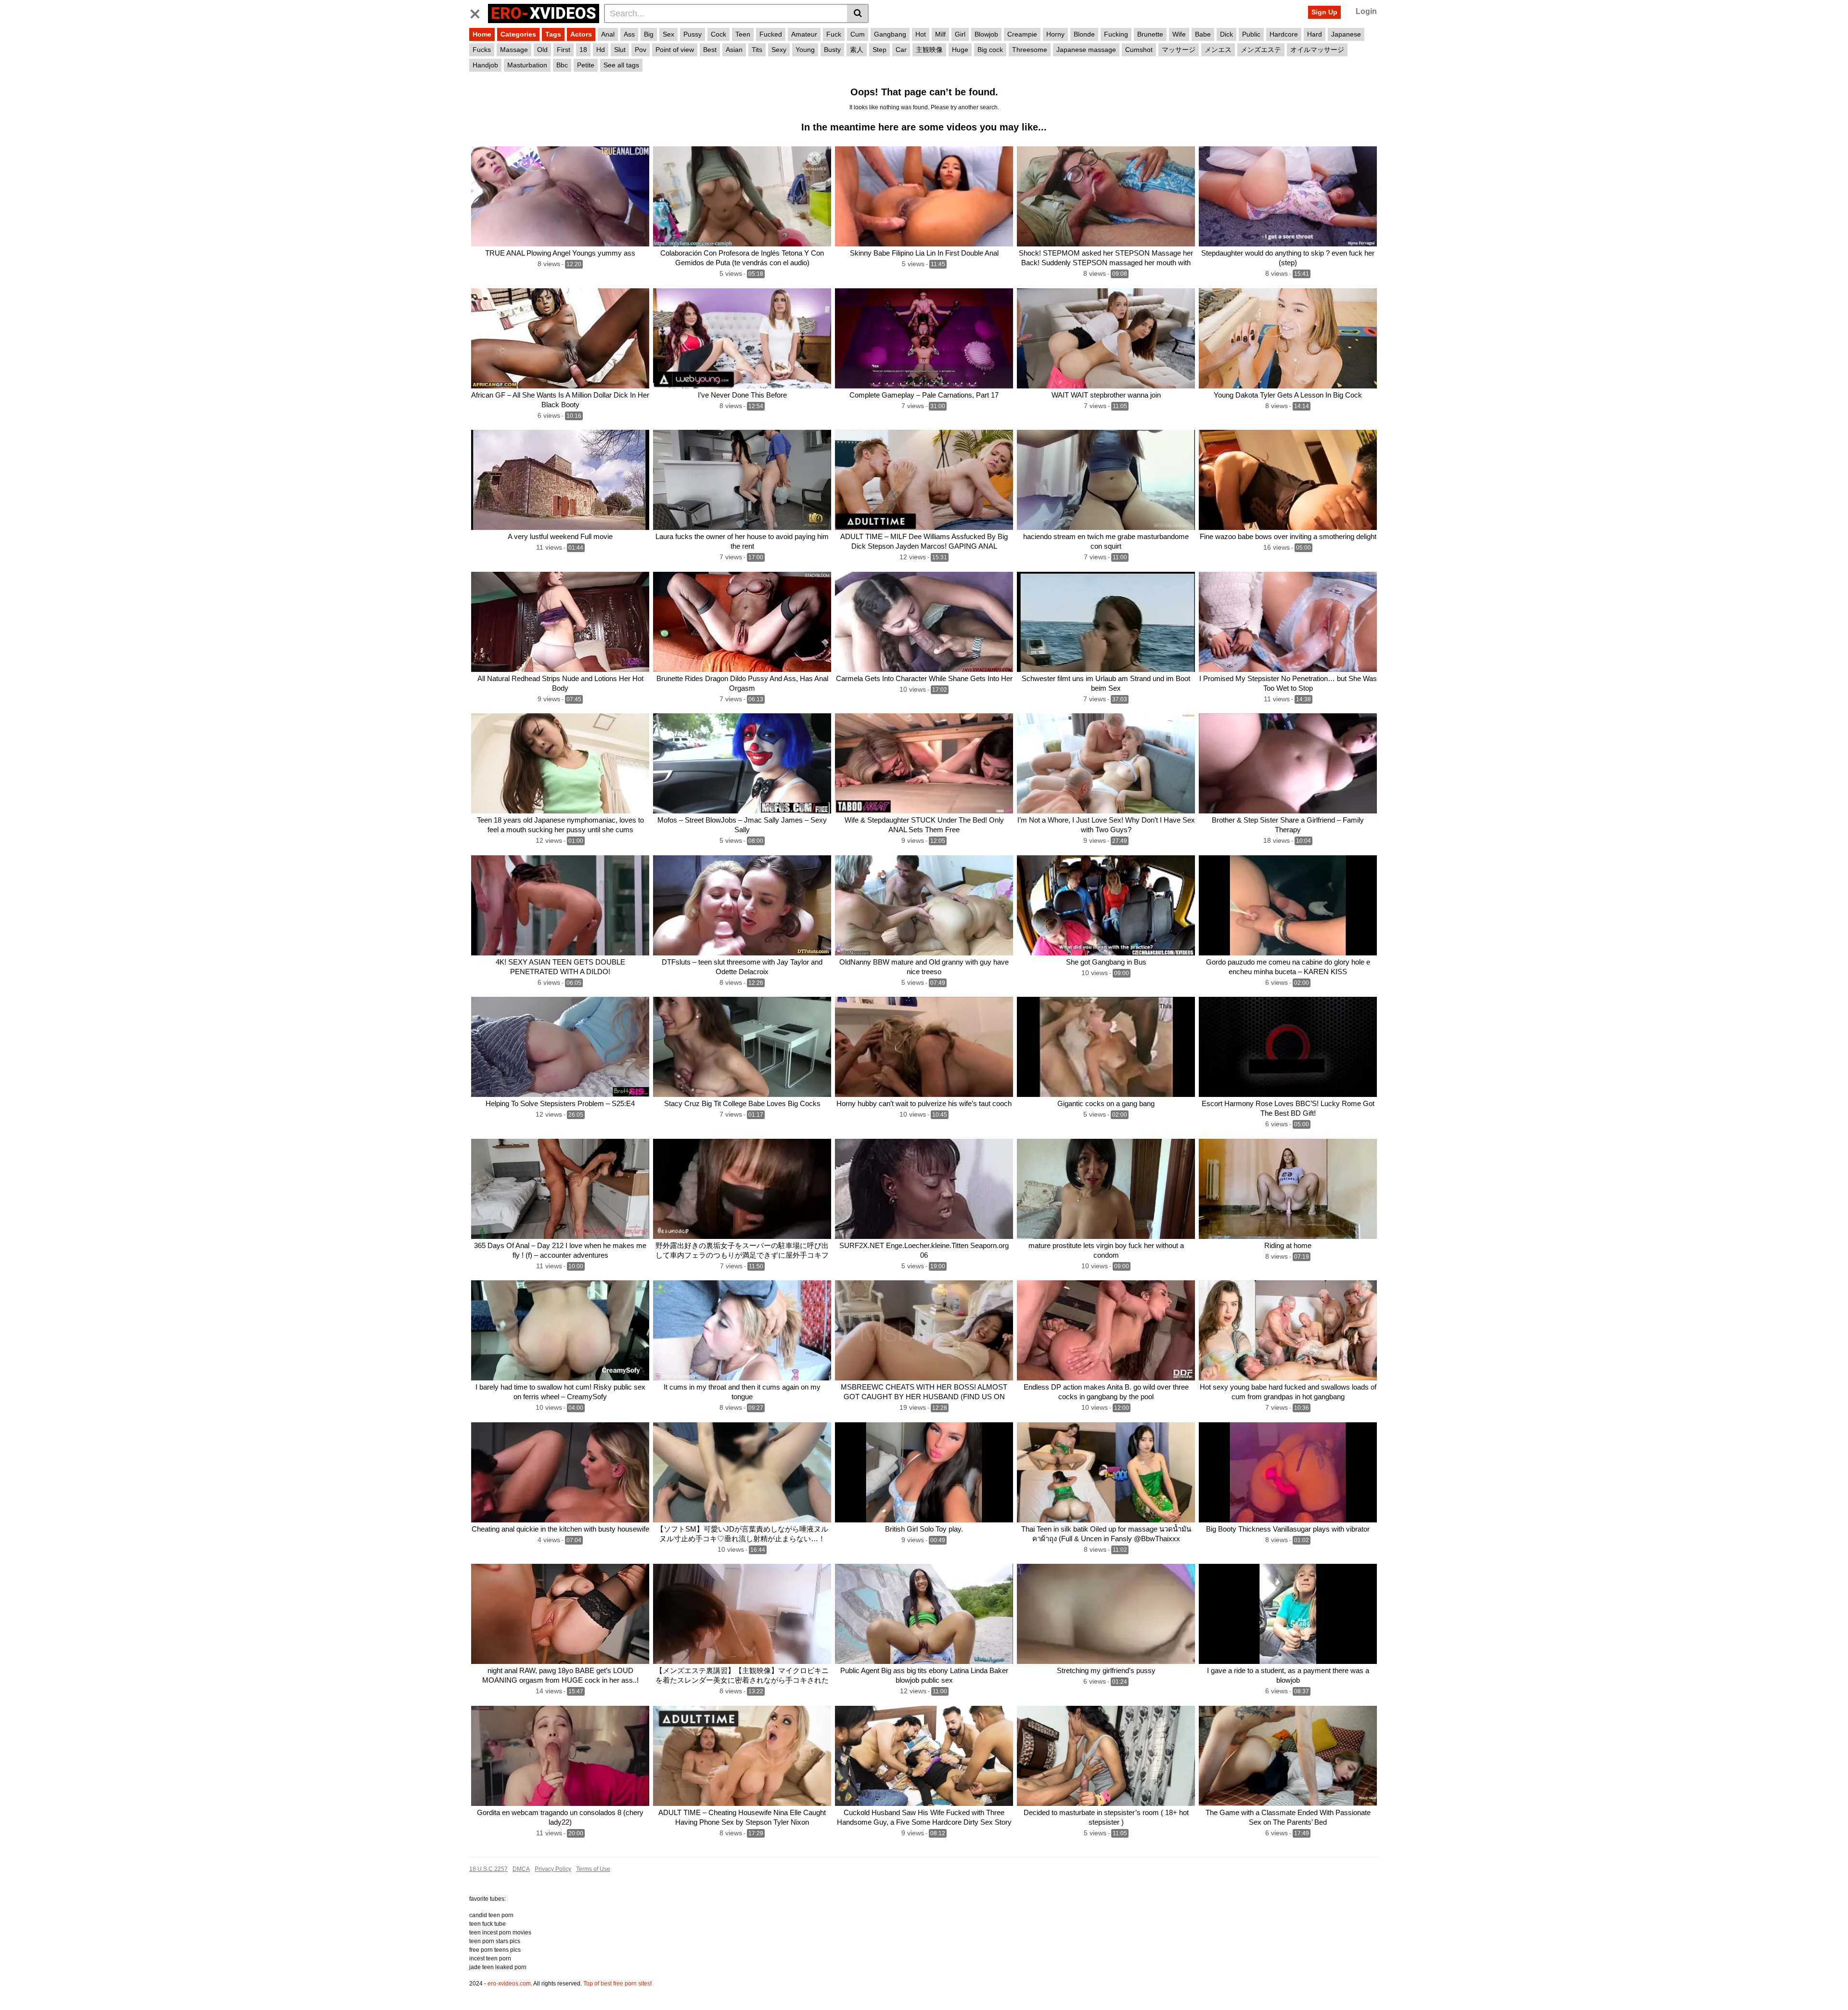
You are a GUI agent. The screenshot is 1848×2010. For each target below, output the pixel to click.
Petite (586, 65)
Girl (960, 34)
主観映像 (929, 50)
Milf (940, 34)
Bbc (562, 65)
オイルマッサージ (1317, 50)
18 (583, 50)
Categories (518, 34)
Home (482, 34)
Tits (757, 50)
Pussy (693, 34)
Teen (743, 34)
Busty (832, 50)
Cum (858, 34)
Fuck (834, 34)
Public (1251, 34)
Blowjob (986, 34)
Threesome (1030, 50)
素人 (857, 50)
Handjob (485, 65)
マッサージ (1179, 50)
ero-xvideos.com (509, 1984)
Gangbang (890, 34)
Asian (734, 50)
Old (542, 50)
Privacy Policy (553, 1869)
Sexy (779, 50)
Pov (641, 50)
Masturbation (527, 65)
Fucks (482, 50)
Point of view (675, 50)
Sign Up (1324, 12)
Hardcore (1284, 34)
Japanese (1346, 34)
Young (805, 50)
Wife (1179, 34)
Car (901, 50)
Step (879, 50)
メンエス (1218, 50)
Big (649, 34)
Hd (601, 50)
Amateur (804, 34)
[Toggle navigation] (479, 12)
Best (710, 50)
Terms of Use (593, 1869)
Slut (620, 50)
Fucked (771, 34)
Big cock (990, 50)
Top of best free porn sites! (617, 1984)
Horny (1055, 34)
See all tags (621, 65)
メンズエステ (1261, 50)
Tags (553, 34)
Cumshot (1139, 50)
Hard (1315, 34)
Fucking (1116, 34)
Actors (581, 34)
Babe (1203, 34)
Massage (514, 50)
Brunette (1150, 34)
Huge (960, 50)
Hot (921, 34)
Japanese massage (1086, 50)
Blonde (1084, 34)
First (564, 50)
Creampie (1022, 34)
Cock (719, 34)
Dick (1226, 34)
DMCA (521, 1869)
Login (1366, 11)
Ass (629, 34)
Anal (608, 34)
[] (858, 13)
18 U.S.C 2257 (488, 1869)
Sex (668, 34)
